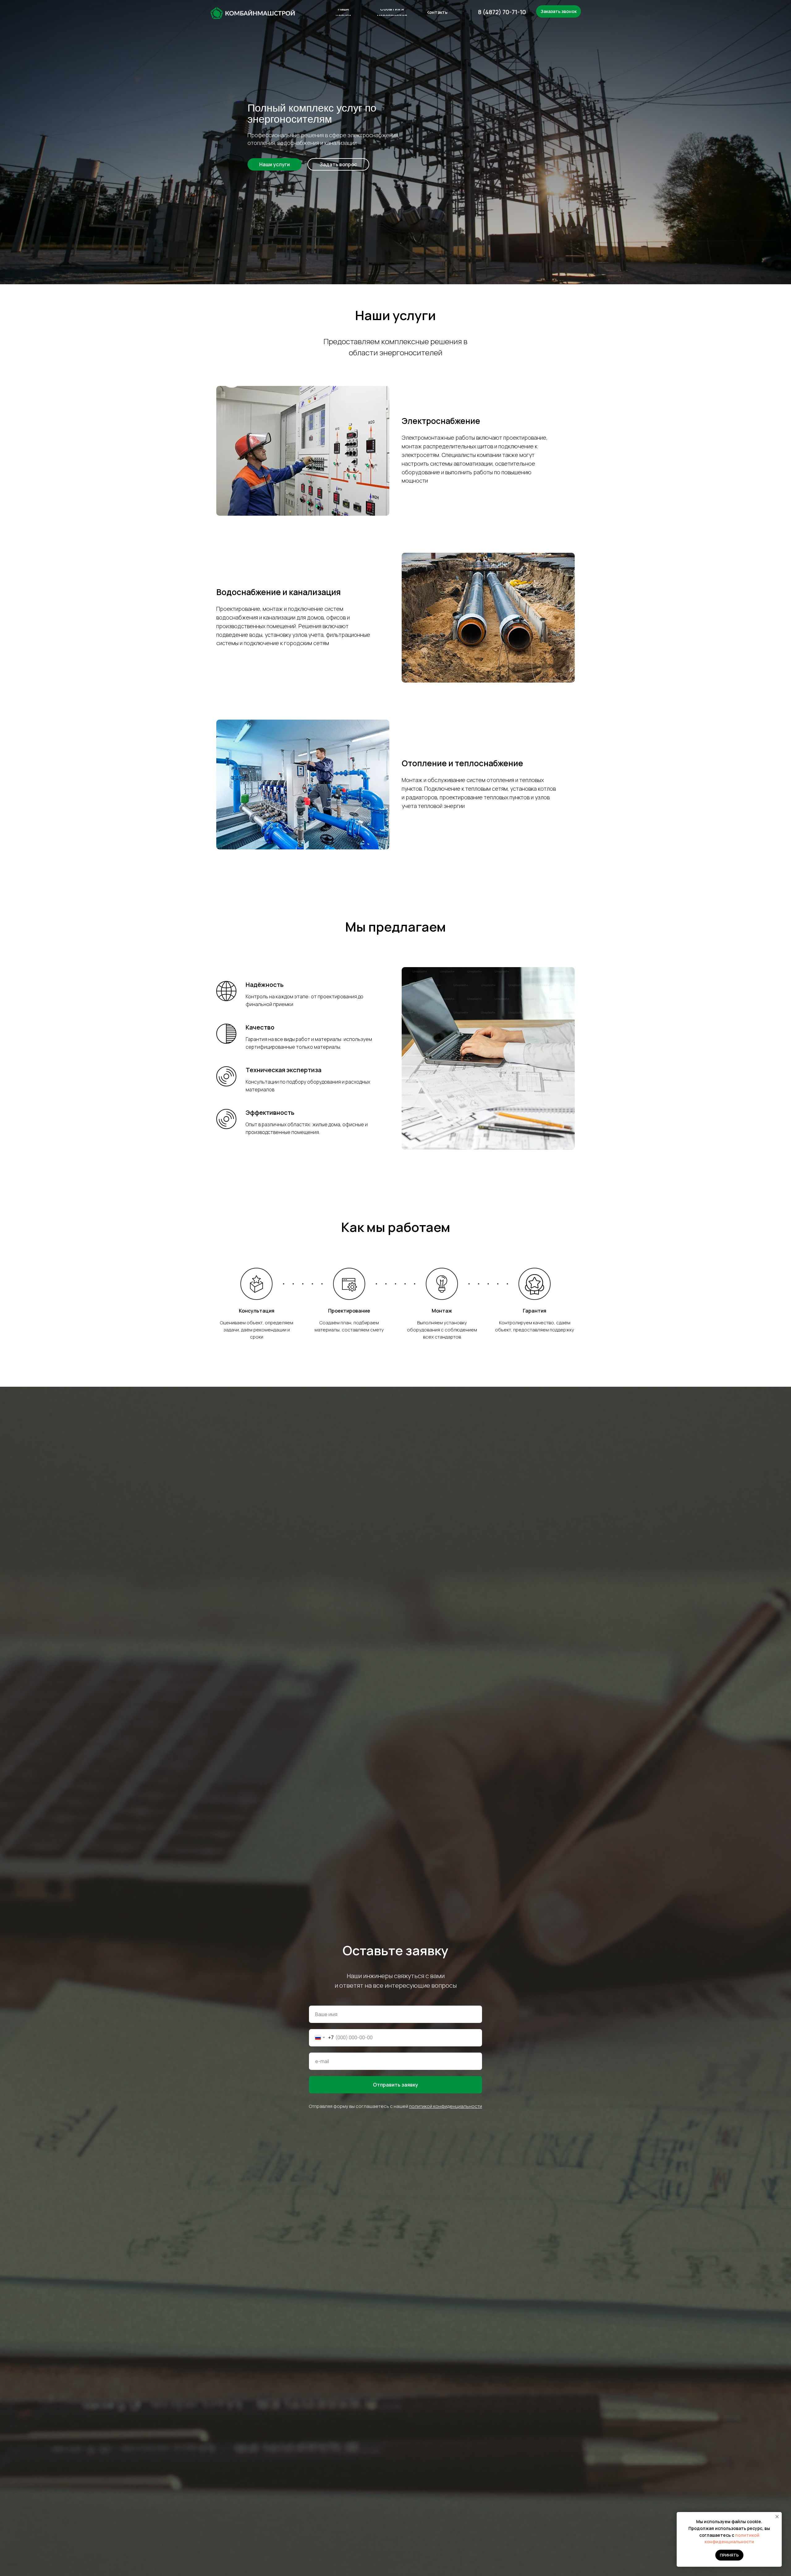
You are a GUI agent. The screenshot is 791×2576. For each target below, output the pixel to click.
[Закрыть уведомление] (777, 2517)
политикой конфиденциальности (446, 2106)
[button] (338, 164)
